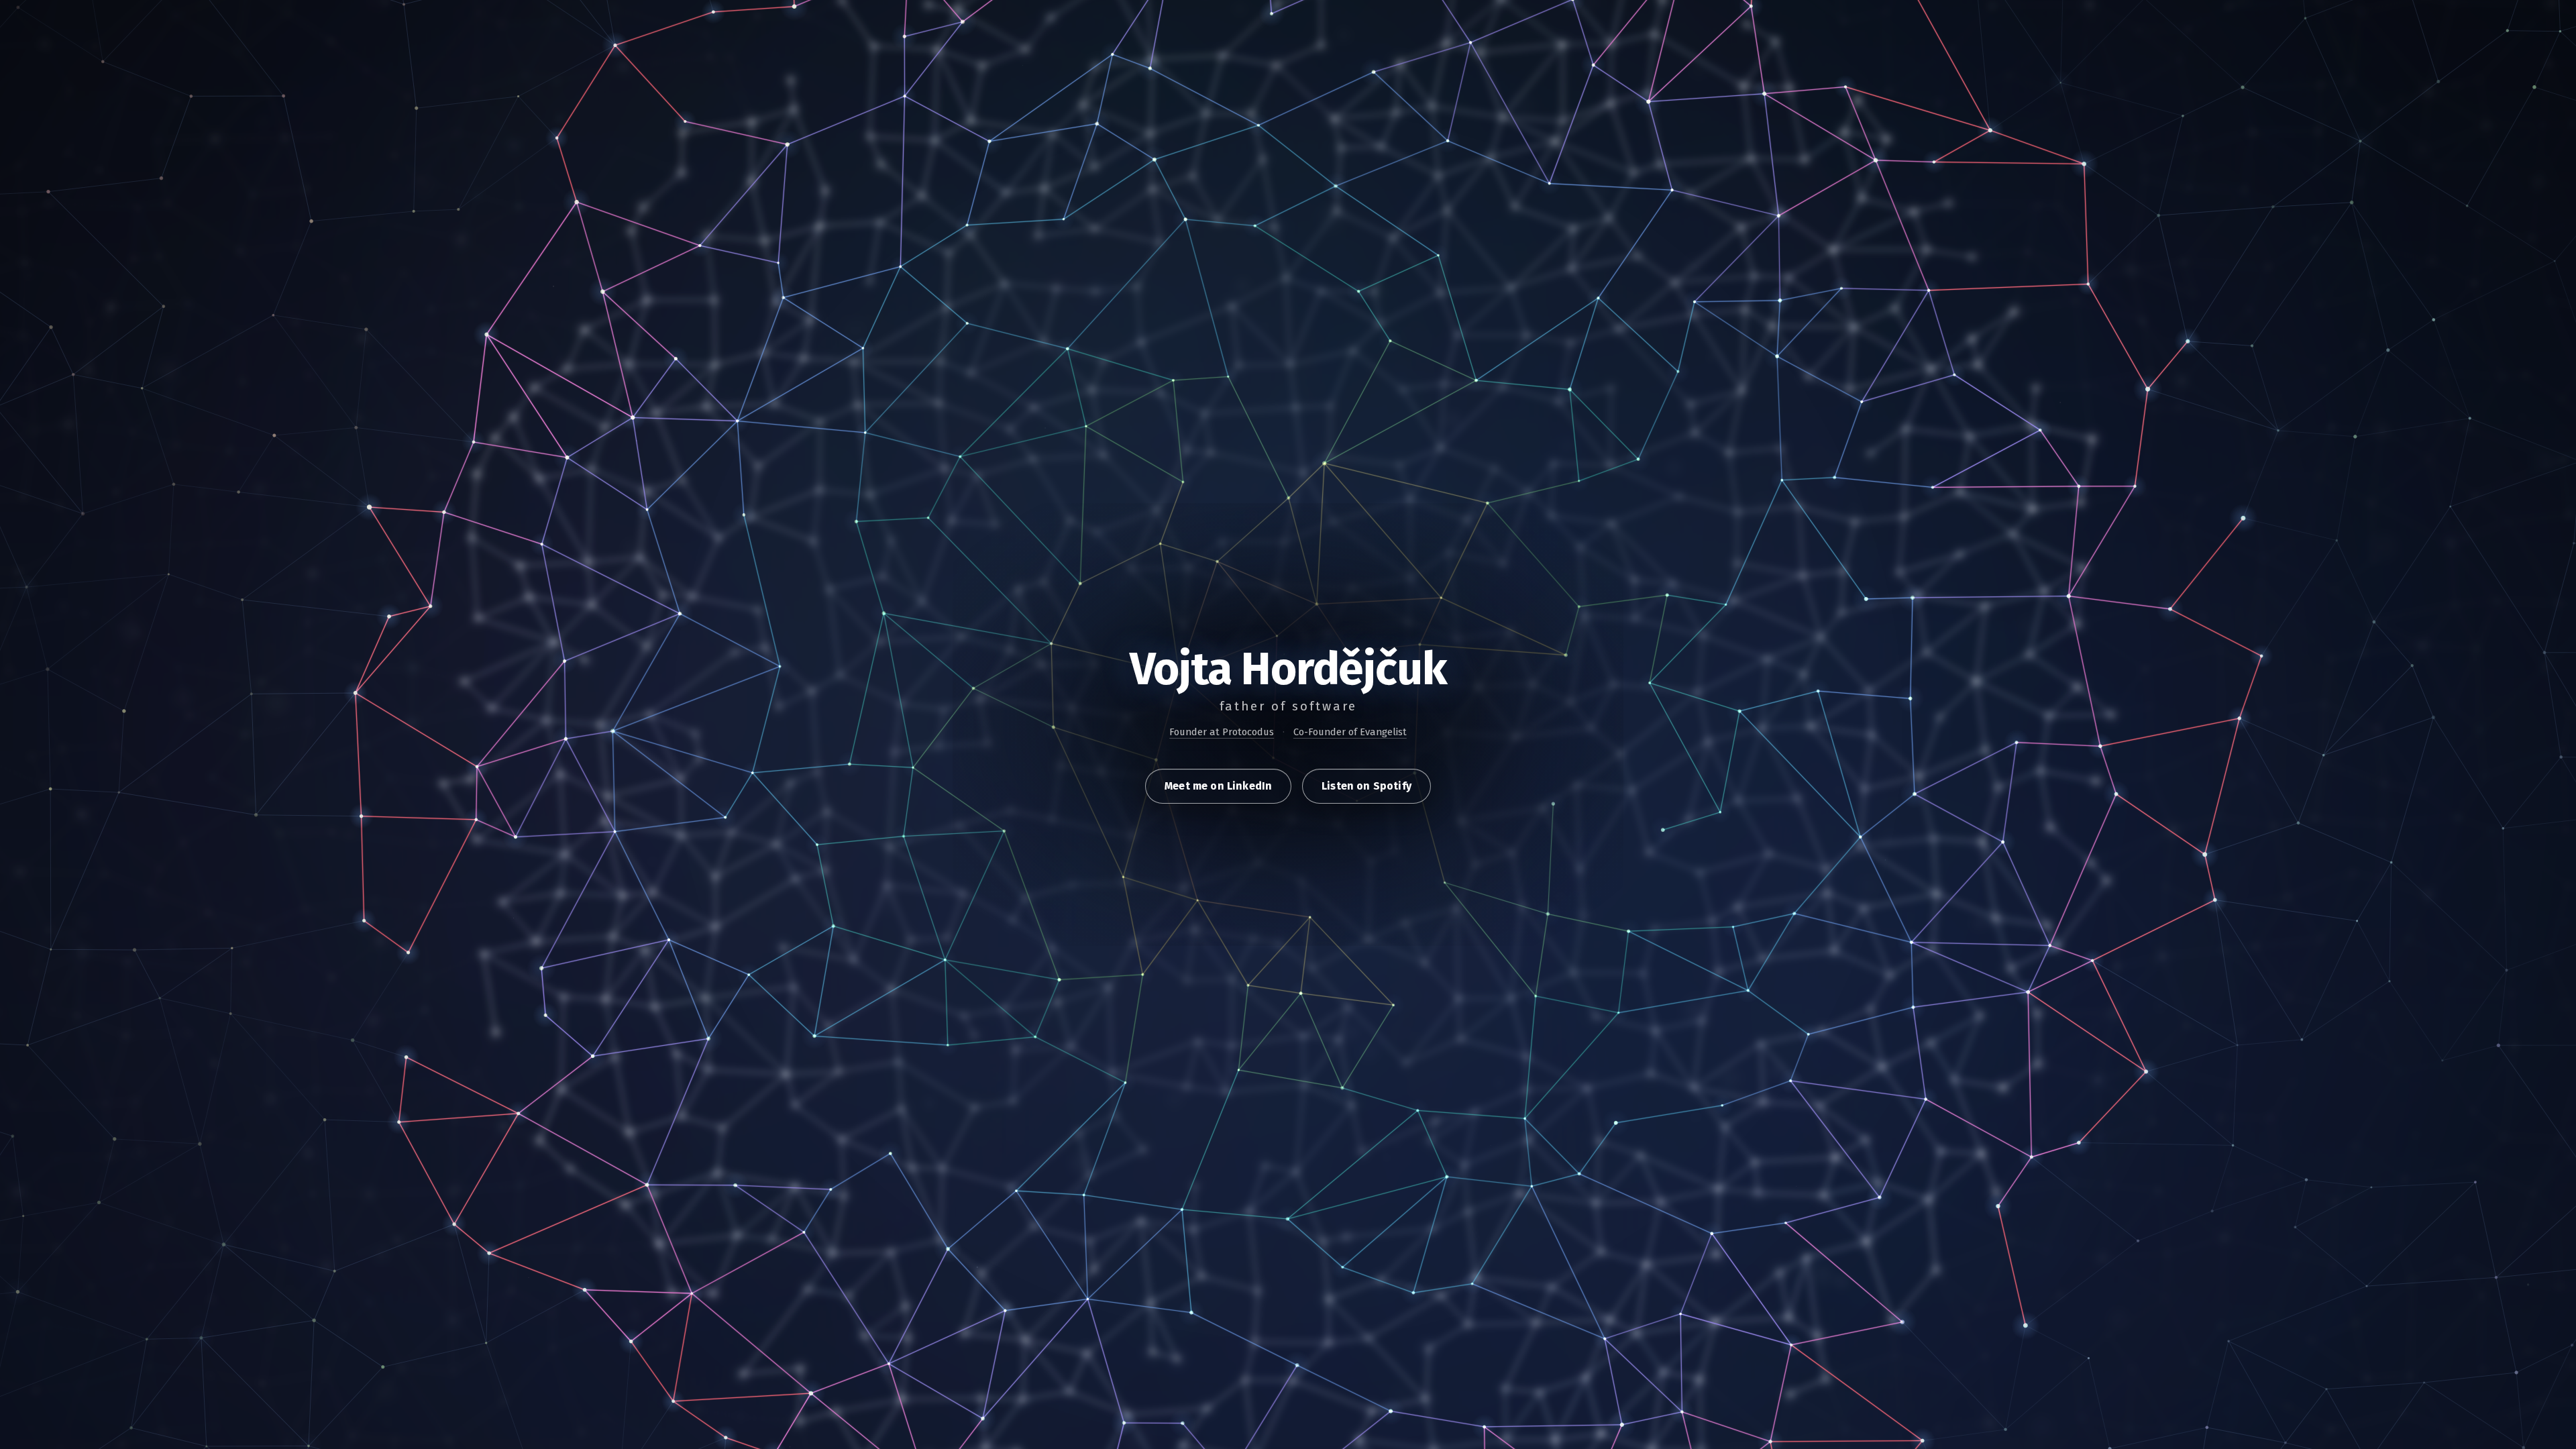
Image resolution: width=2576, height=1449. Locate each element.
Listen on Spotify (1366, 786)
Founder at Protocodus (1222, 732)
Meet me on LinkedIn (1218, 786)
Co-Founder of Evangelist (1350, 732)
